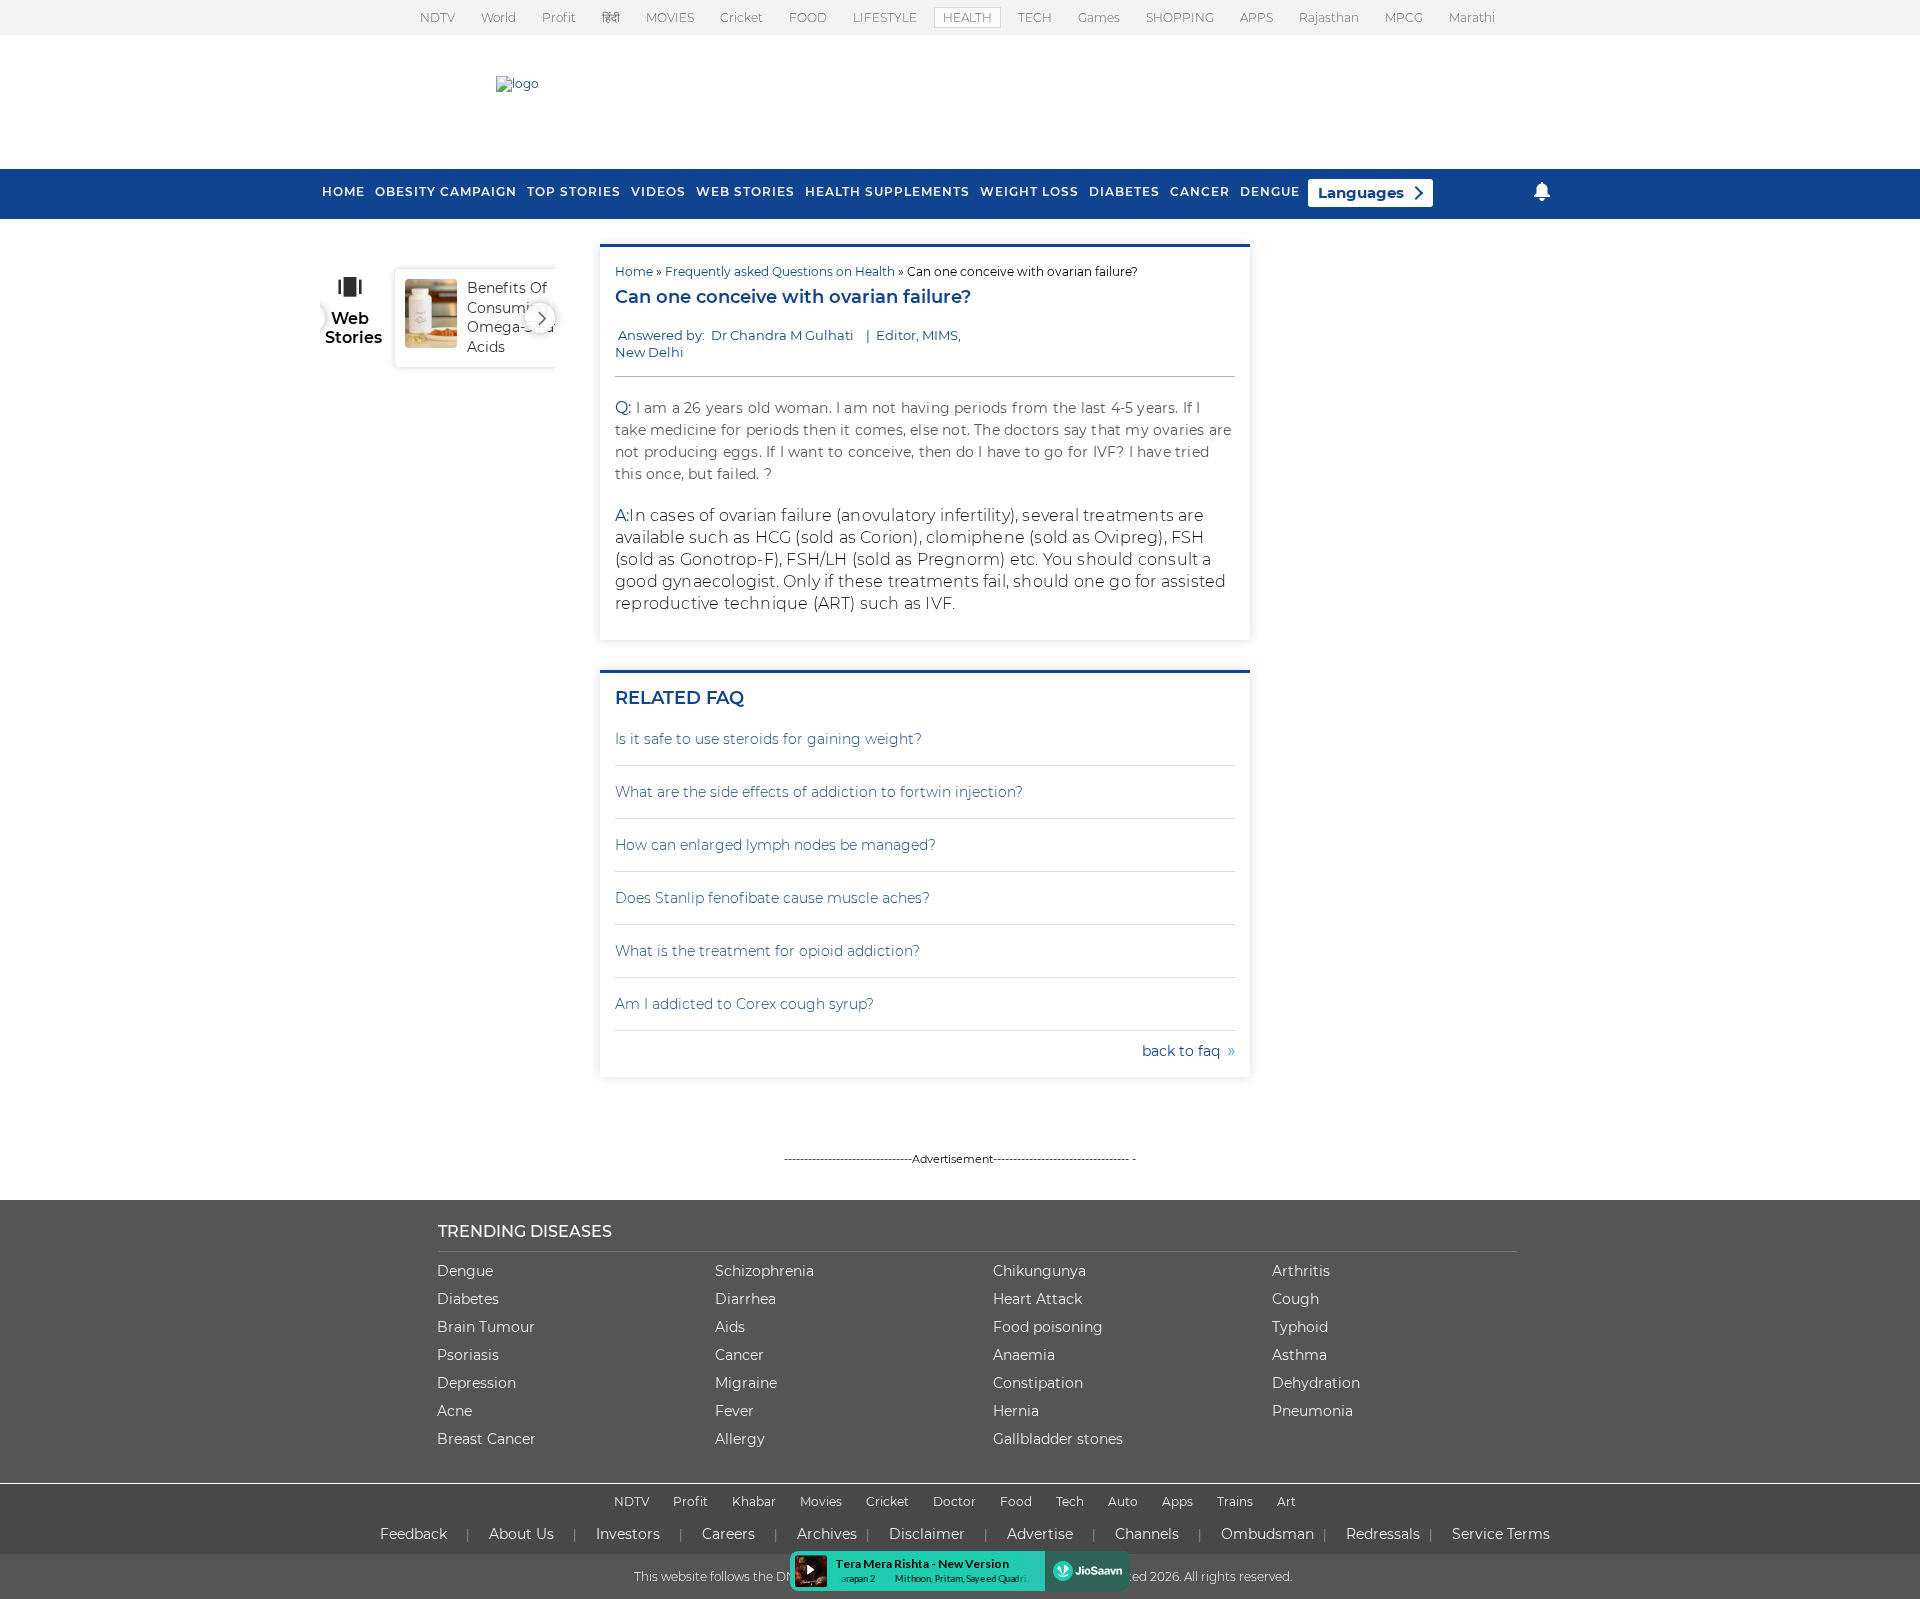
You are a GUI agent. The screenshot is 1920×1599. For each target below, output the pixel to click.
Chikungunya (1039, 1271)
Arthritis (1301, 1271)
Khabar (754, 1501)
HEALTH (967, 17)
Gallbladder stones (1058, 1439)
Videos (658, 191)
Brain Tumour (486, 1327)
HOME (343, 191)
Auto (1123, 1501)
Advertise (1040, 1534)
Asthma (1299, 1355)
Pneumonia (1312, 1411)
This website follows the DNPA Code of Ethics (767, 1576)
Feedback (413, 1534)
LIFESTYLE (885, 17)
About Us (521, 1534)
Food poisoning (1048, 1327)
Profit (559, 17)
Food (1016, 1501)
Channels (1147, 1534)
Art (1286, 1501)
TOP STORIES (574, 191)
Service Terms (1501, 1534)
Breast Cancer (486, 1439)
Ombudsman (1267, 1534)
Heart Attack (1037, 1299)
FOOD (808, 17)
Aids (730, 1327)
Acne (454, 1411)
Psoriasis (468, 1355)
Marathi (1472, 17)
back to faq (1185, 1051)
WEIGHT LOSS (1029, 191)
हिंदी (611, 17)
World (498, 17)
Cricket (741, 17)
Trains (1235, 1501)
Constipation (1038, 1383)
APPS (1256, 17)
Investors (628, 1534)
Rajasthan (1329, 17)
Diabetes (468, 1299)
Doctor (954, 1501)
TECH (1035, 17)
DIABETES (1124, 191)
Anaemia (1024, 1355)
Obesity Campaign (446, 191)
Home (634, 271)
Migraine (746, 1383)
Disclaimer (927, 1534)
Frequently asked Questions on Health (780, 271)
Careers (728, 1534)
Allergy (740, 1439)
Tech (1070, 1501)
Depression (476, 1383)
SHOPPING (1180, 17)
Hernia (1016, 1411)
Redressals (1383, 1534)
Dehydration (1316, 1383)
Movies (821, 1501)
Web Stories (745, 191)
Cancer (1200, 191)
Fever (734, 1411)
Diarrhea (745, 1299)
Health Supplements (887, 191)
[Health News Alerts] (1542, 191)
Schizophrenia (764, 1271)
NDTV (437, 17)
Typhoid (1300, 1327)
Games (1099, 17)
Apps (1177, 1501)
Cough (1295, 1299)
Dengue (1270, 191)
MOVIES (670, 17)
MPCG (1404, 17)
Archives (827, 1534)
